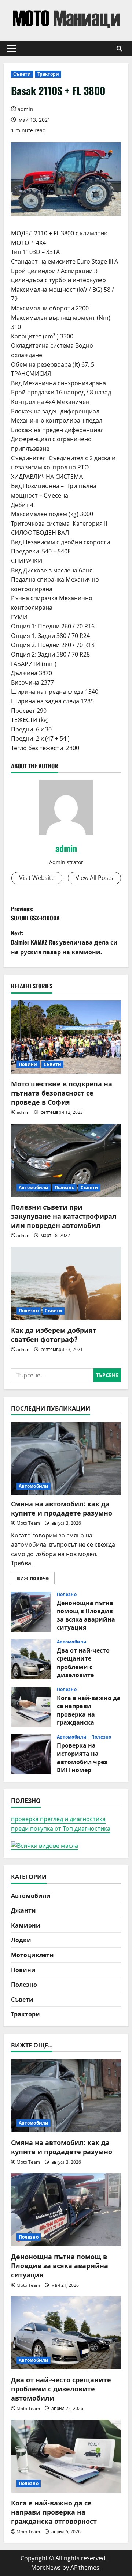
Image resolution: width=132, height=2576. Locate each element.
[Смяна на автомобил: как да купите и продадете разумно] (66, 1459)
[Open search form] (119, 48)
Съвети (22, 74)
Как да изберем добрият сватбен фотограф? (54, 1334)
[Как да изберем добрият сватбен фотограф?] (66, 1283)
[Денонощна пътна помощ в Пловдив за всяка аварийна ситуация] (66, 2210)
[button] (12, 48)
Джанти (23, 1910)
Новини (28, 1064)
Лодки (21, 1940)
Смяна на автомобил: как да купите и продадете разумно (62, 1508)
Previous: (35, 913)
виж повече (36, 1579)
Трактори (48, 74)
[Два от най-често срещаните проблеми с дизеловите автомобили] (66, 2333)
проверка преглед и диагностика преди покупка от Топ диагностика (61, 1824)
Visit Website (37, 878)
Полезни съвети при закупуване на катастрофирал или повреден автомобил (64, 1216)
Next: (64, 942)
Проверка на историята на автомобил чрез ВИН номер (31, 1754)
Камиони (26, 1925)
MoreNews (46, 2568)
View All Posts (94, 878)
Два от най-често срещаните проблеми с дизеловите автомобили (31, 1659)
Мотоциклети (32, 1955)
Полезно (65, 1187)
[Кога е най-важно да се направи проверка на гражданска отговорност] (66, 2456)
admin (25, 109)
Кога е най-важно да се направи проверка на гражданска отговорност (31, 1707)
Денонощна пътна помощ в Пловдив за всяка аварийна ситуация (31, 1612)
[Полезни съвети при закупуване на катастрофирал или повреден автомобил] (66, 1160)
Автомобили (34, 1187)
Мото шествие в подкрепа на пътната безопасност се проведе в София (62, 1093)
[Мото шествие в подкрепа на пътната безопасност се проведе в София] (66, 1037)
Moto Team (28, 1523)
